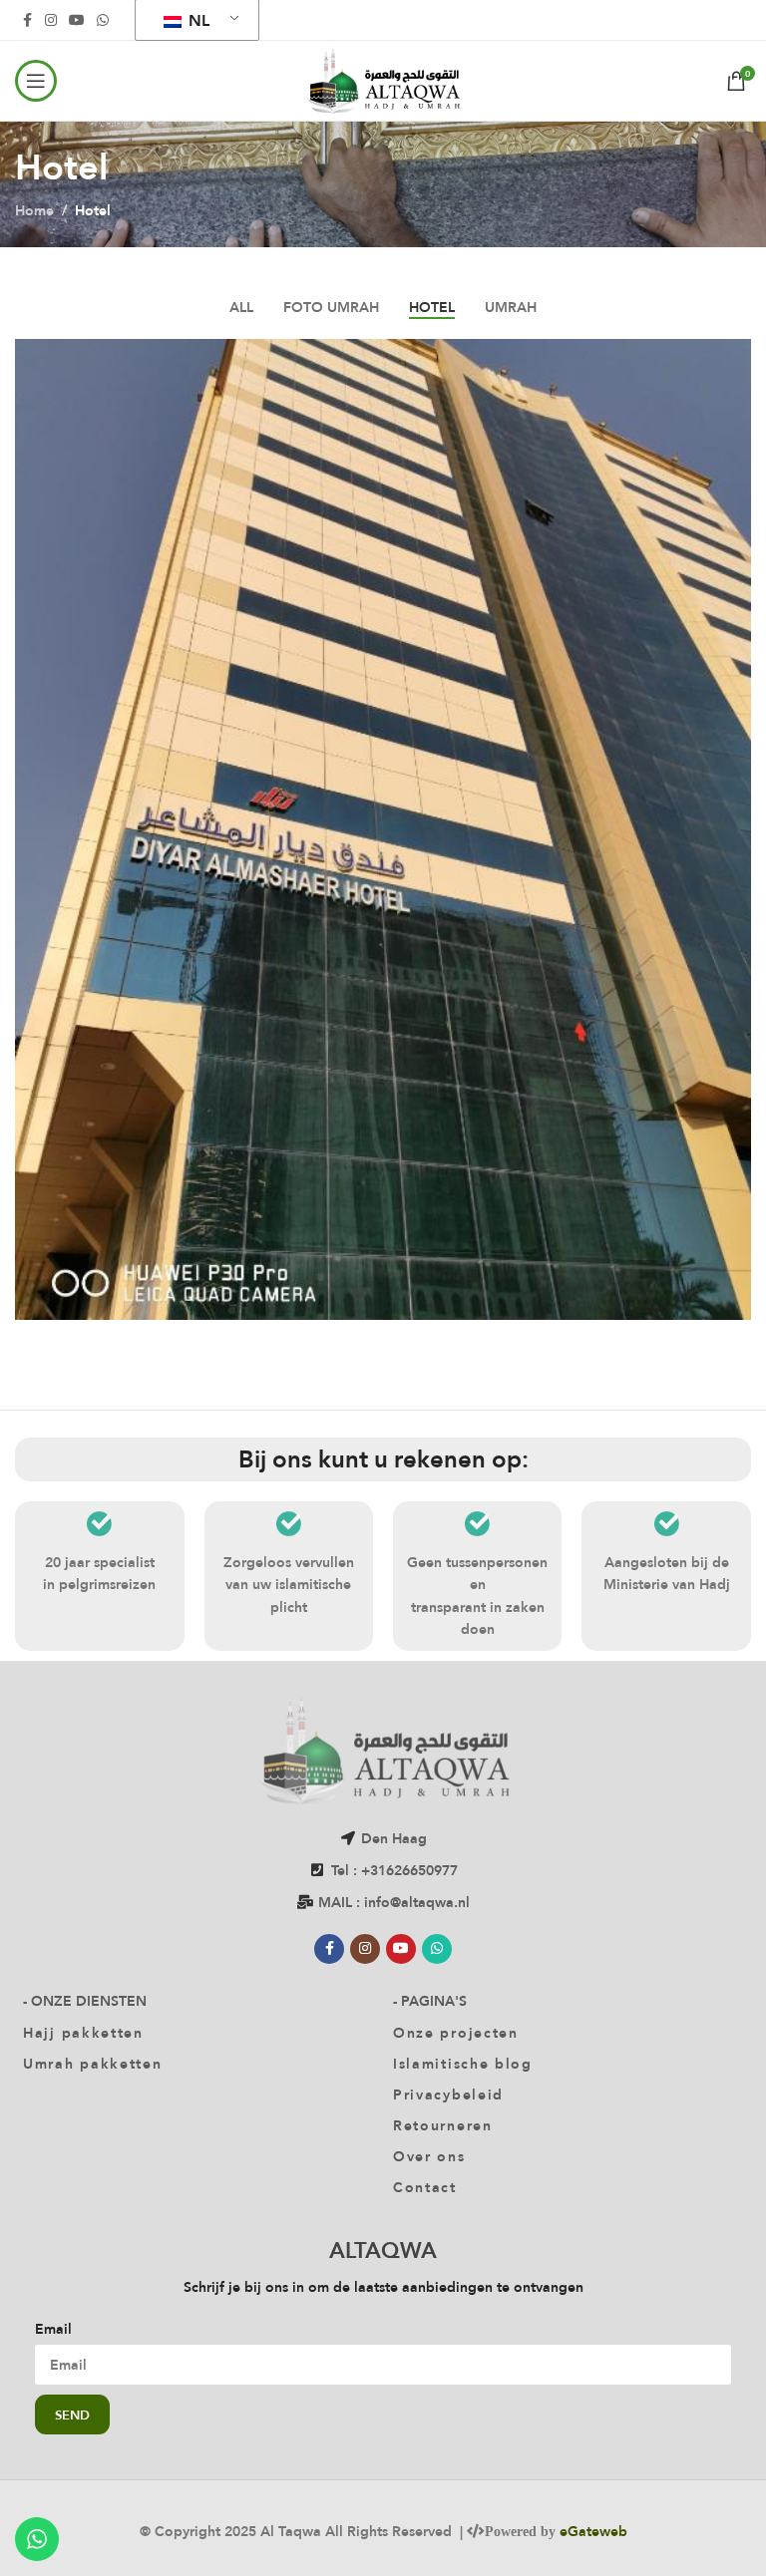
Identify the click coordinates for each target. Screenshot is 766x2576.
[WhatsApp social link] (103, 20)
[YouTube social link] (77, 20)
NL (197, 20)
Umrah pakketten (93, 2064)
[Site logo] (383, 79)
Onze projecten (456, 2033)
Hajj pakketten (83, 2033)
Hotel (93, 210)
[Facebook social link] (27, 20)
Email (53, 2329)
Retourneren (443, 2125)
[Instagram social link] (51, 20)
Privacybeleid (448, 2094)
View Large (734, 356)
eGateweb (593, 2531)
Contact (425, 2187)
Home (34, 210)
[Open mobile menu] (36, 81)
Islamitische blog (463, 2064)
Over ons (429, 2156)
